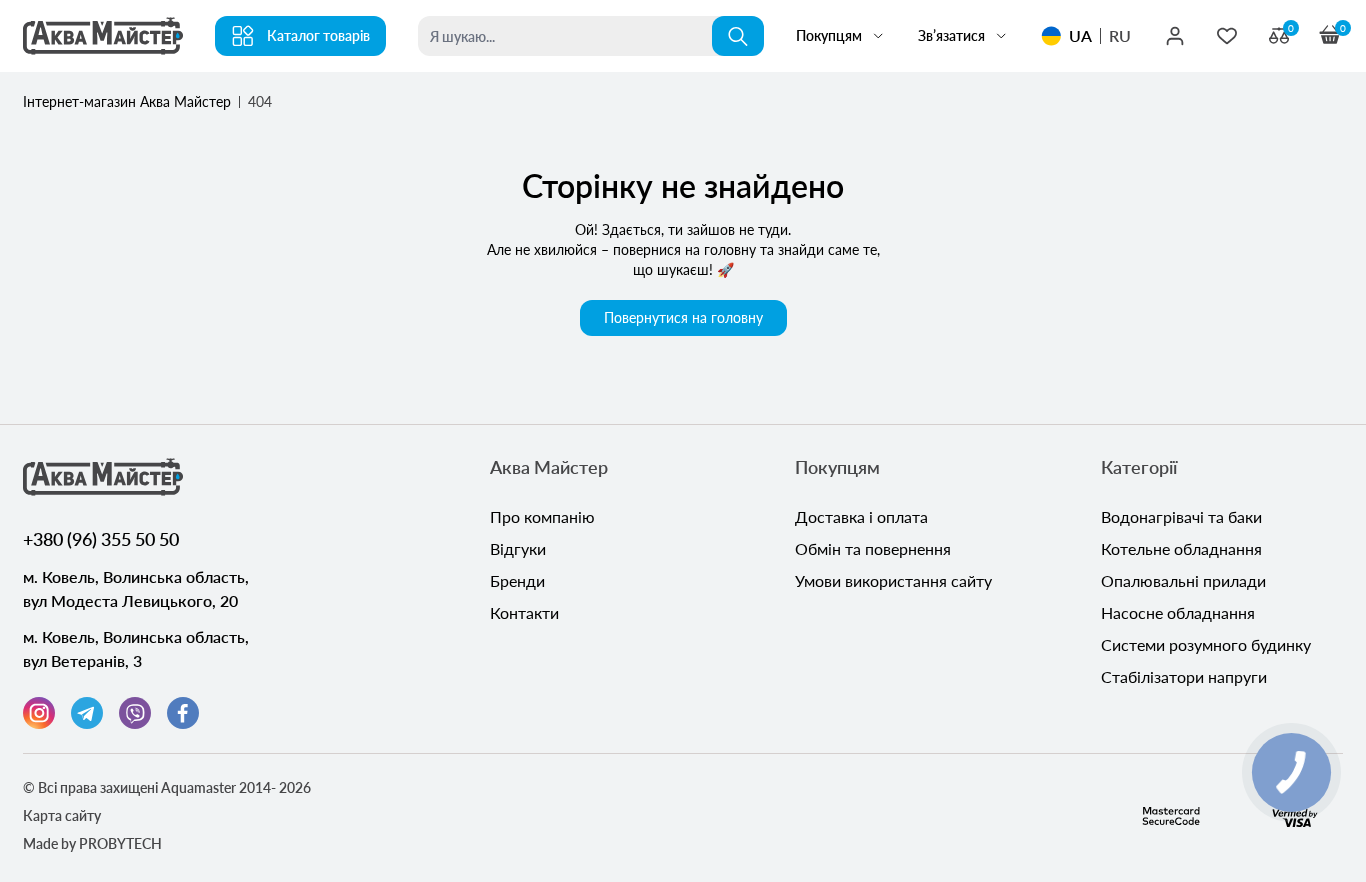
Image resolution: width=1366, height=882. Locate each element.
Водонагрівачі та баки (1181, 516)
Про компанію (542, 516)
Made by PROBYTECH (92, 843)
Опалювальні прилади (1183, 580)
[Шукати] (738, 36)
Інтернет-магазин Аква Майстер (127, 101)
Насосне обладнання (1178, 612)
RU (1120, 35)
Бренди (517, 580)
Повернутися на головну (683, 317)
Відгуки (518, 548)
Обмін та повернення (873, 548)
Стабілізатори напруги (1184, 676)
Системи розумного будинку (1206, 644)
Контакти (524, 612)
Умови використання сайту (893, 580)
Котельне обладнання (1181, 548)
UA (1080, 35)
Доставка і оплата (861, 516)
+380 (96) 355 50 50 (101, 539)
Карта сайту (62, 815)
